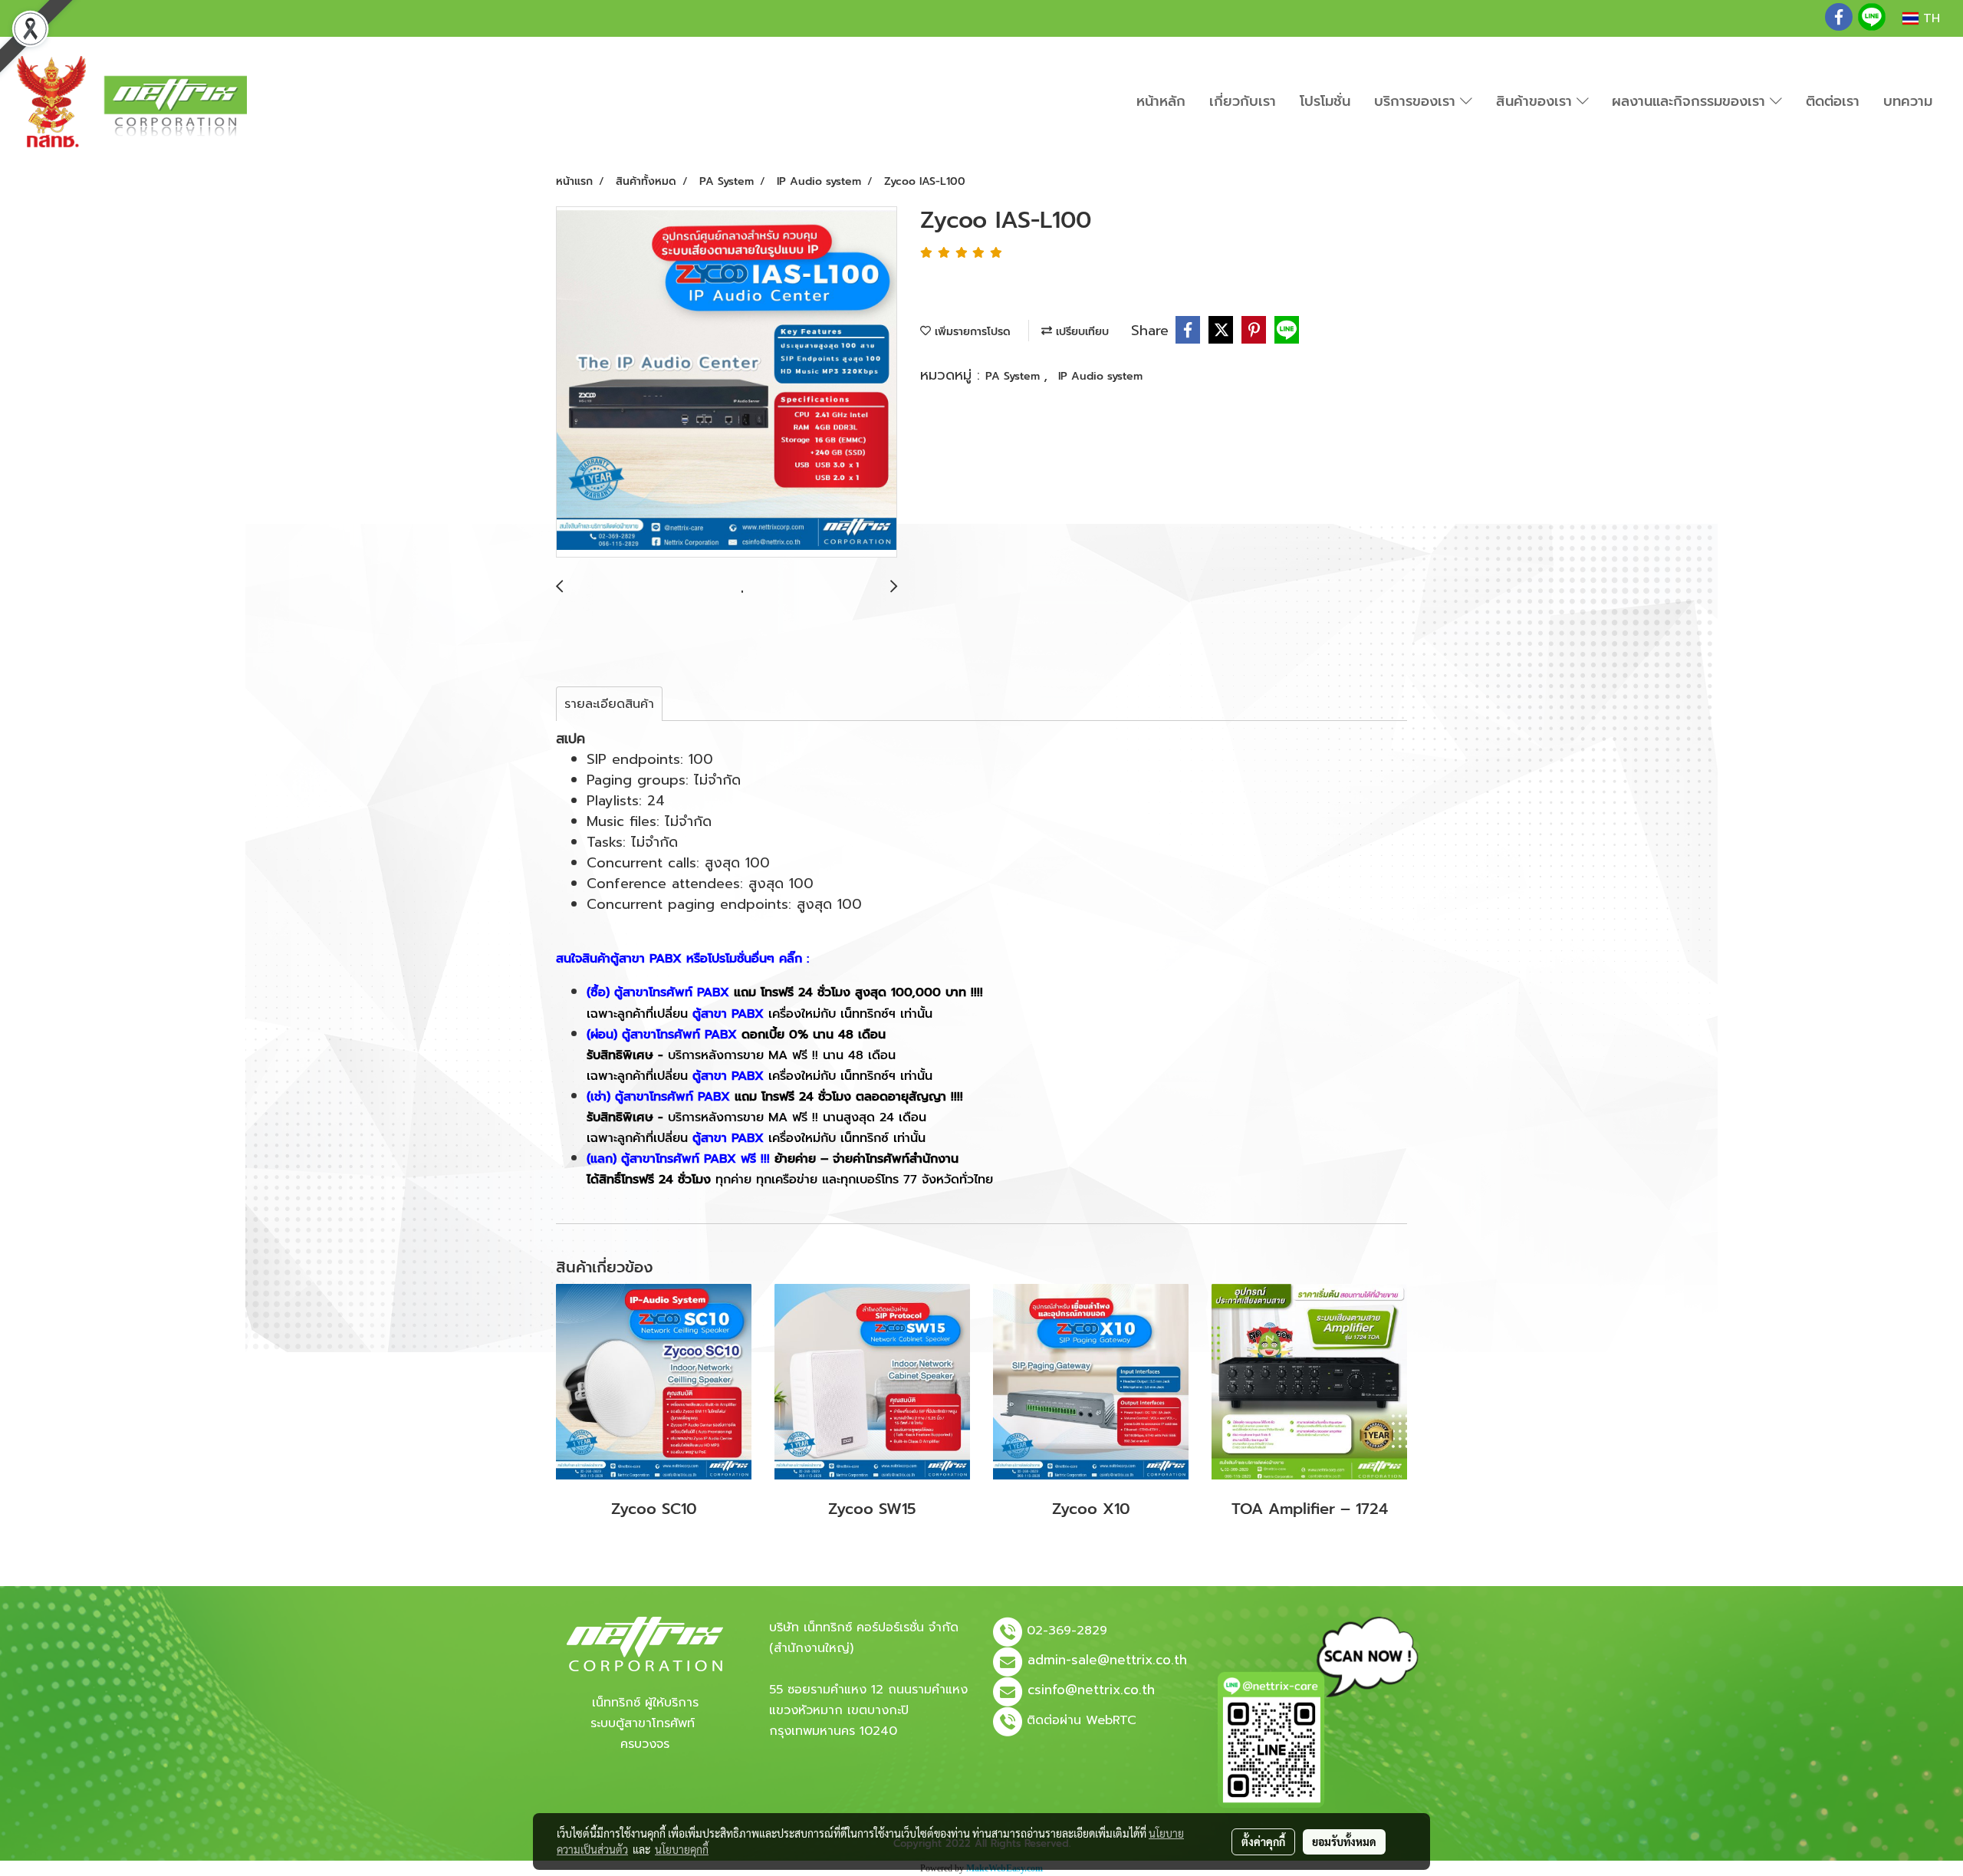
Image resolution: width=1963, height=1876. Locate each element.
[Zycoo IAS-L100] (727, 383)
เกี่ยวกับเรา (1243, 101)
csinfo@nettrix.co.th (1091, 1690)
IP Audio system (1100, 376)
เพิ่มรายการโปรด (971, 332)
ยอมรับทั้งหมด (1344, 1841)
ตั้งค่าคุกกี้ (1263, 1841)
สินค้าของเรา (1536, 101)
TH (1929, 18)
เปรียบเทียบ (1080, 332)
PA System (1014, 376)
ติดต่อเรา (1833, 101)
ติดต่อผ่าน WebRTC (1082, 1720)
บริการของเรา (1417, 101)
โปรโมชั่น (1325, 101)
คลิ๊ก (791, 959)
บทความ (1908, 101)
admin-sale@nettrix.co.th (1107, 1660)
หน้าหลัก (1161, 101)
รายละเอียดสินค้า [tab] (609, 704)
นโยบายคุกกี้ (682, 1849)
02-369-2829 (1067, 1631)
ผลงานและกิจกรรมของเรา (1691, 101)
